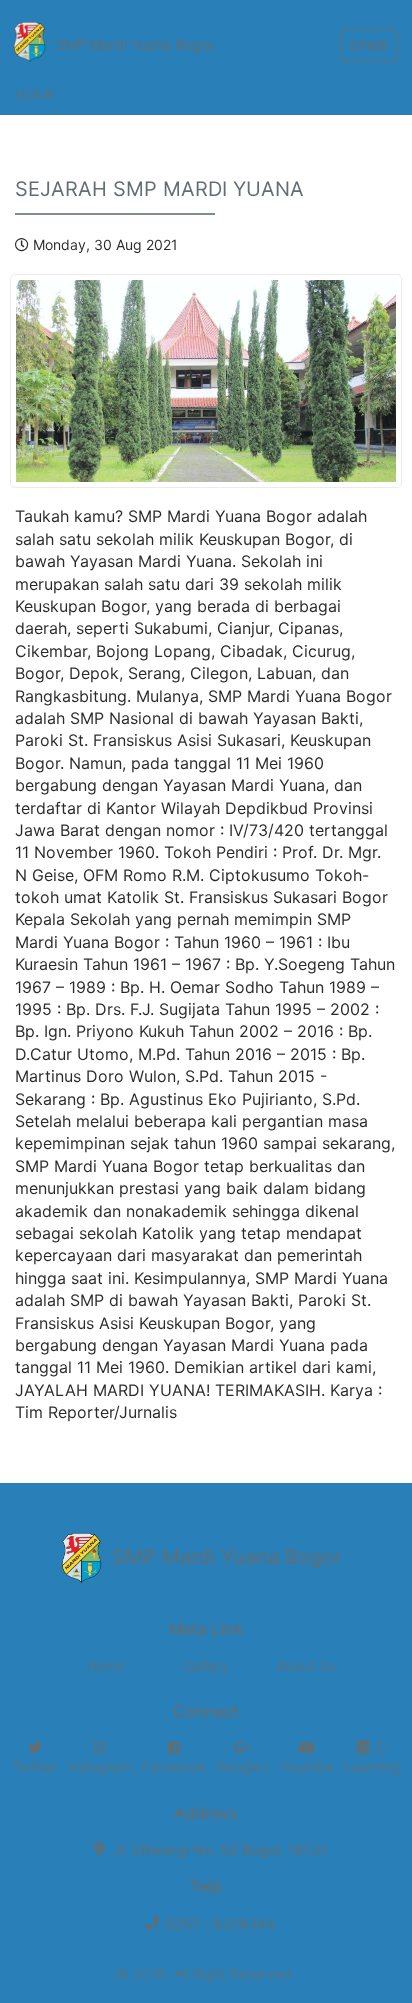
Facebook (174, 1766)
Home (35, 94)
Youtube (307, 1766)
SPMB (368, 45)
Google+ (243, 1766)
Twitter (34, 1766)
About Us (306, 1665)
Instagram (99, 1766)
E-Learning (372, 1757)
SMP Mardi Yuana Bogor (135, 44)
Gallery (206, 1665)
